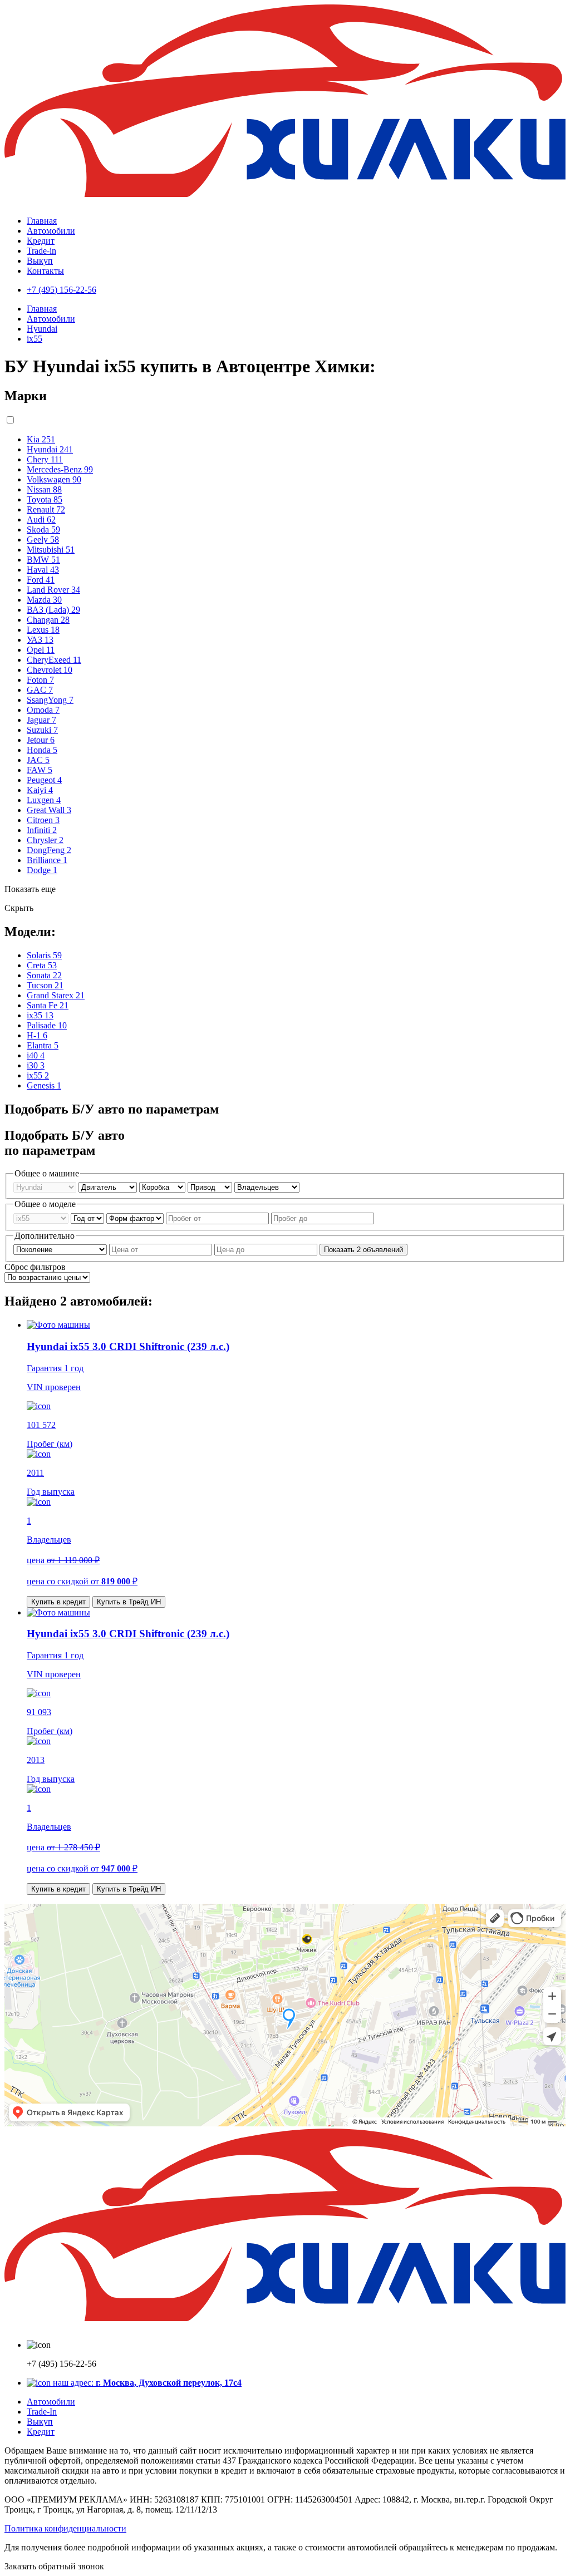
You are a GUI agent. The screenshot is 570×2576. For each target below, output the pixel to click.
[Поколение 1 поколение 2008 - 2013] (61, 1249)
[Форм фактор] (136, 1218)
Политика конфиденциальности (65, 2528)
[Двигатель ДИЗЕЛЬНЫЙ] (109, 1187)
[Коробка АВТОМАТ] (163, 1187)
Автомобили (51, 231)
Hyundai (42, 329)
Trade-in (41, 251)
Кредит (41, 241)
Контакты (45, 271)
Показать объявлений (363, 1250)
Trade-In (42, 2412)
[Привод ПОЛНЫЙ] (211, 1187)
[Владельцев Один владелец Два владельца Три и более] (267, 1187)
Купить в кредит (58, 1602)
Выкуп (40, 261)
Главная (42, 221)
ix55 (35, 339)
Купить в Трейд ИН (129, 1602)
